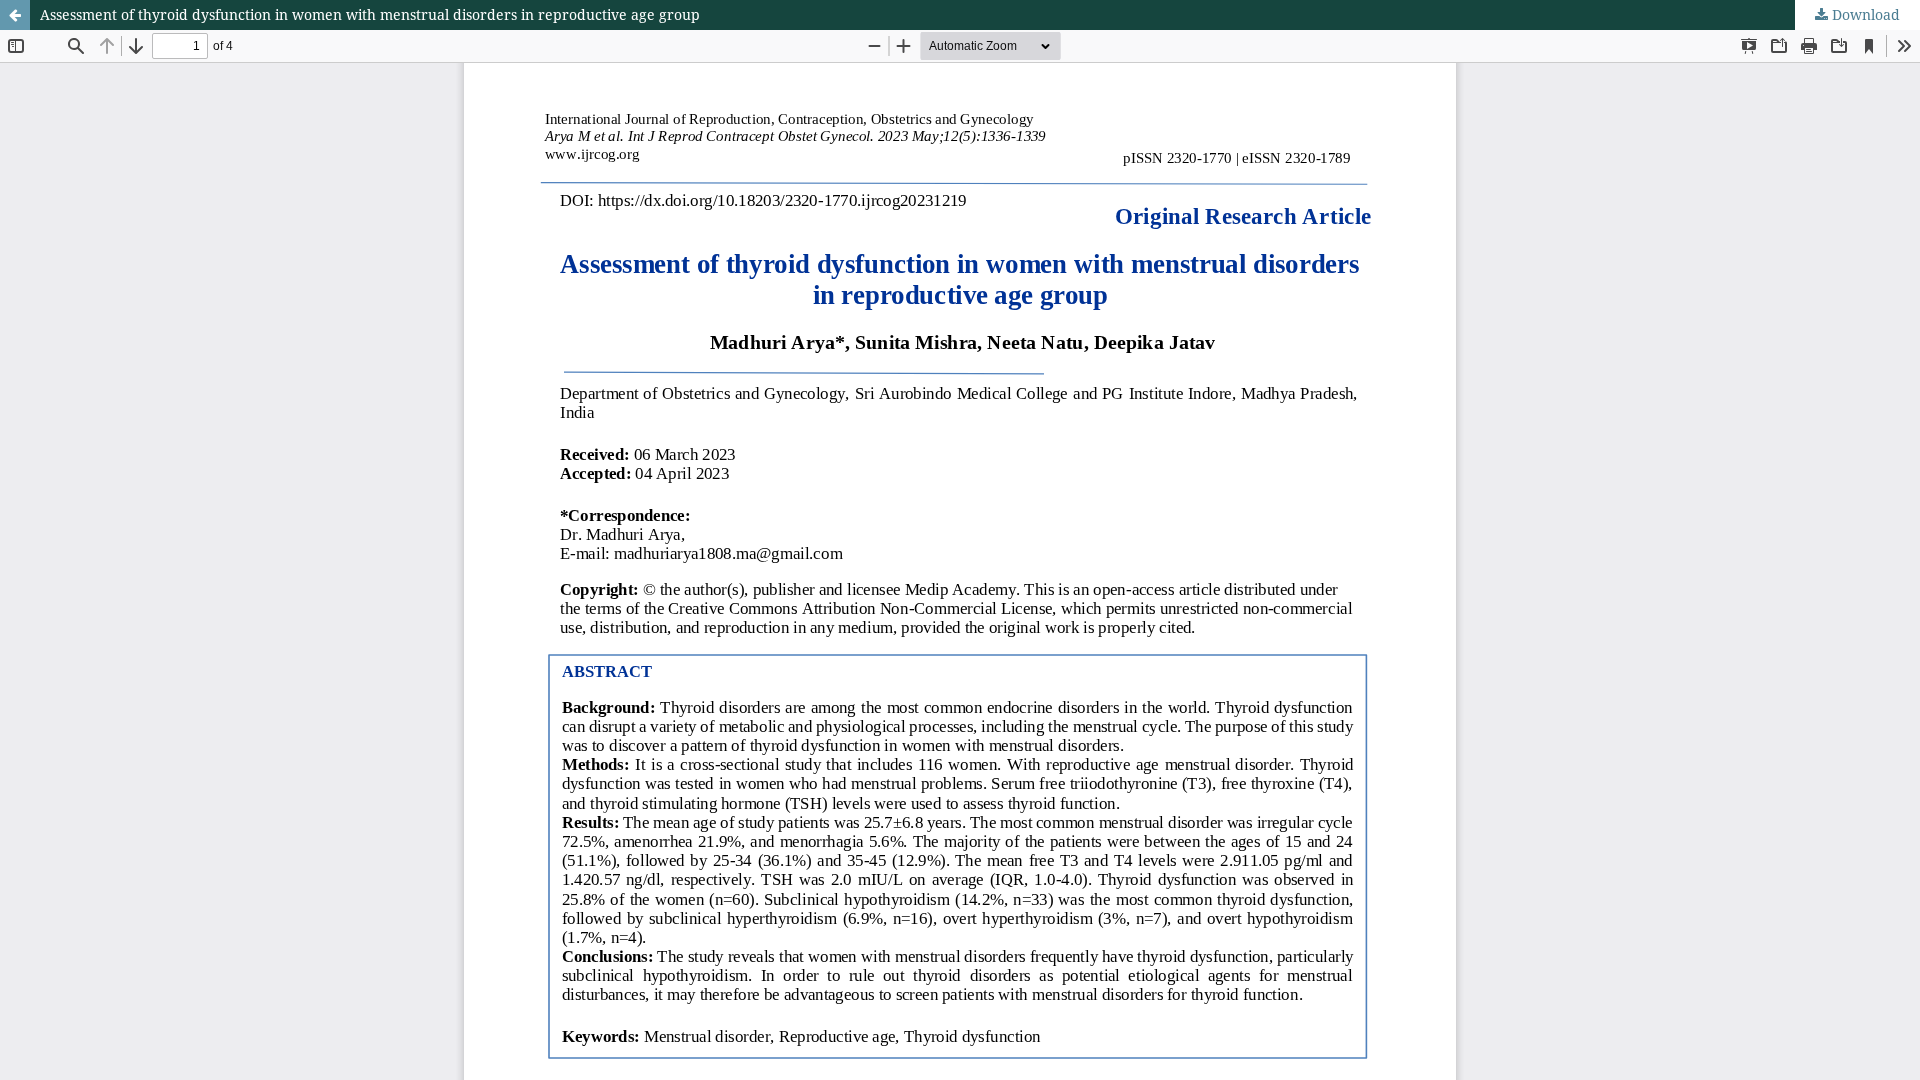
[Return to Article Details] (15, 15)
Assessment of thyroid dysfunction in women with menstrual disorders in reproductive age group (370, 14)
